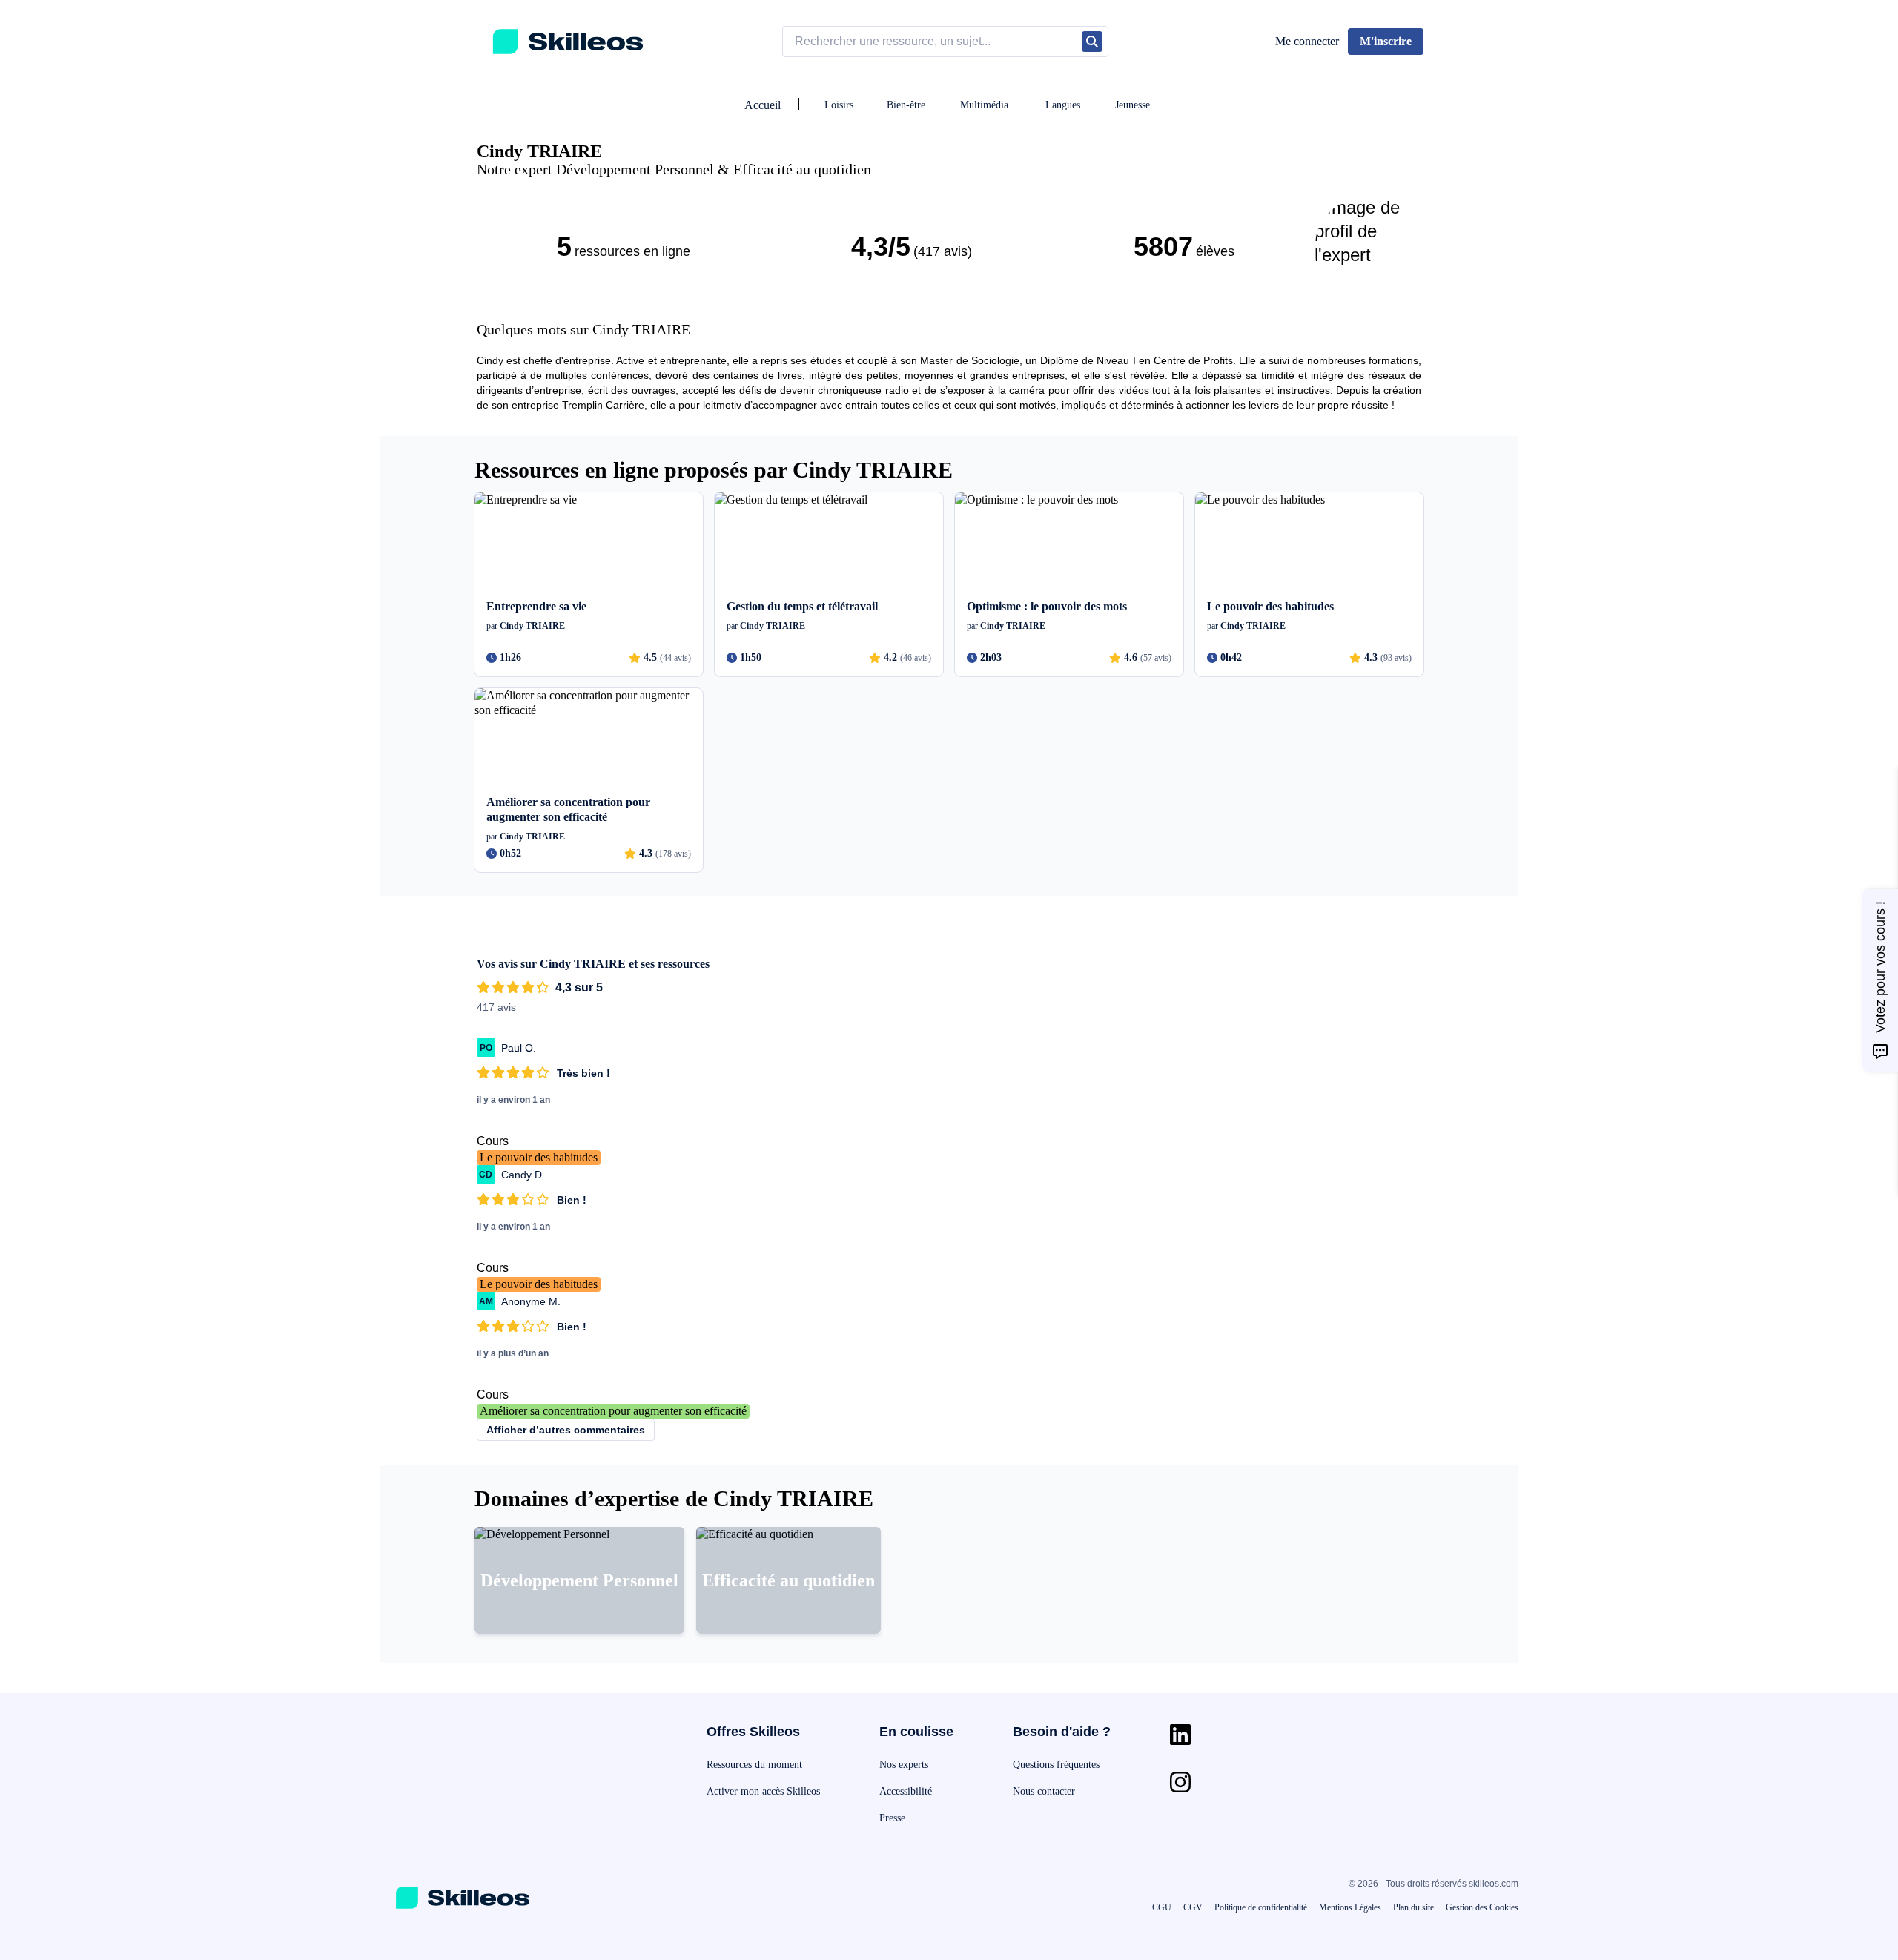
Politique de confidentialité (1261, 1907)
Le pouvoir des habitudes (539, 1157)
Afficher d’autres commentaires (566, 1430)
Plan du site (1413, 1907)
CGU (1162, 1907)
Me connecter (1307, 41)
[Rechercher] (1092, 42)
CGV (1193, 1907)
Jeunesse (1132, 105)
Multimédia (984, 105)
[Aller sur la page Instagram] (1180, 1782)
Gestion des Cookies (1482, 1907)
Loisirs (839, 105)
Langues (1063, 105)
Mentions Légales (1350, 1907)
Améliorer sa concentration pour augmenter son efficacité (613, 1411)
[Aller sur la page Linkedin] (1180, 1735)
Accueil (763, 105)
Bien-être (906, 105)
